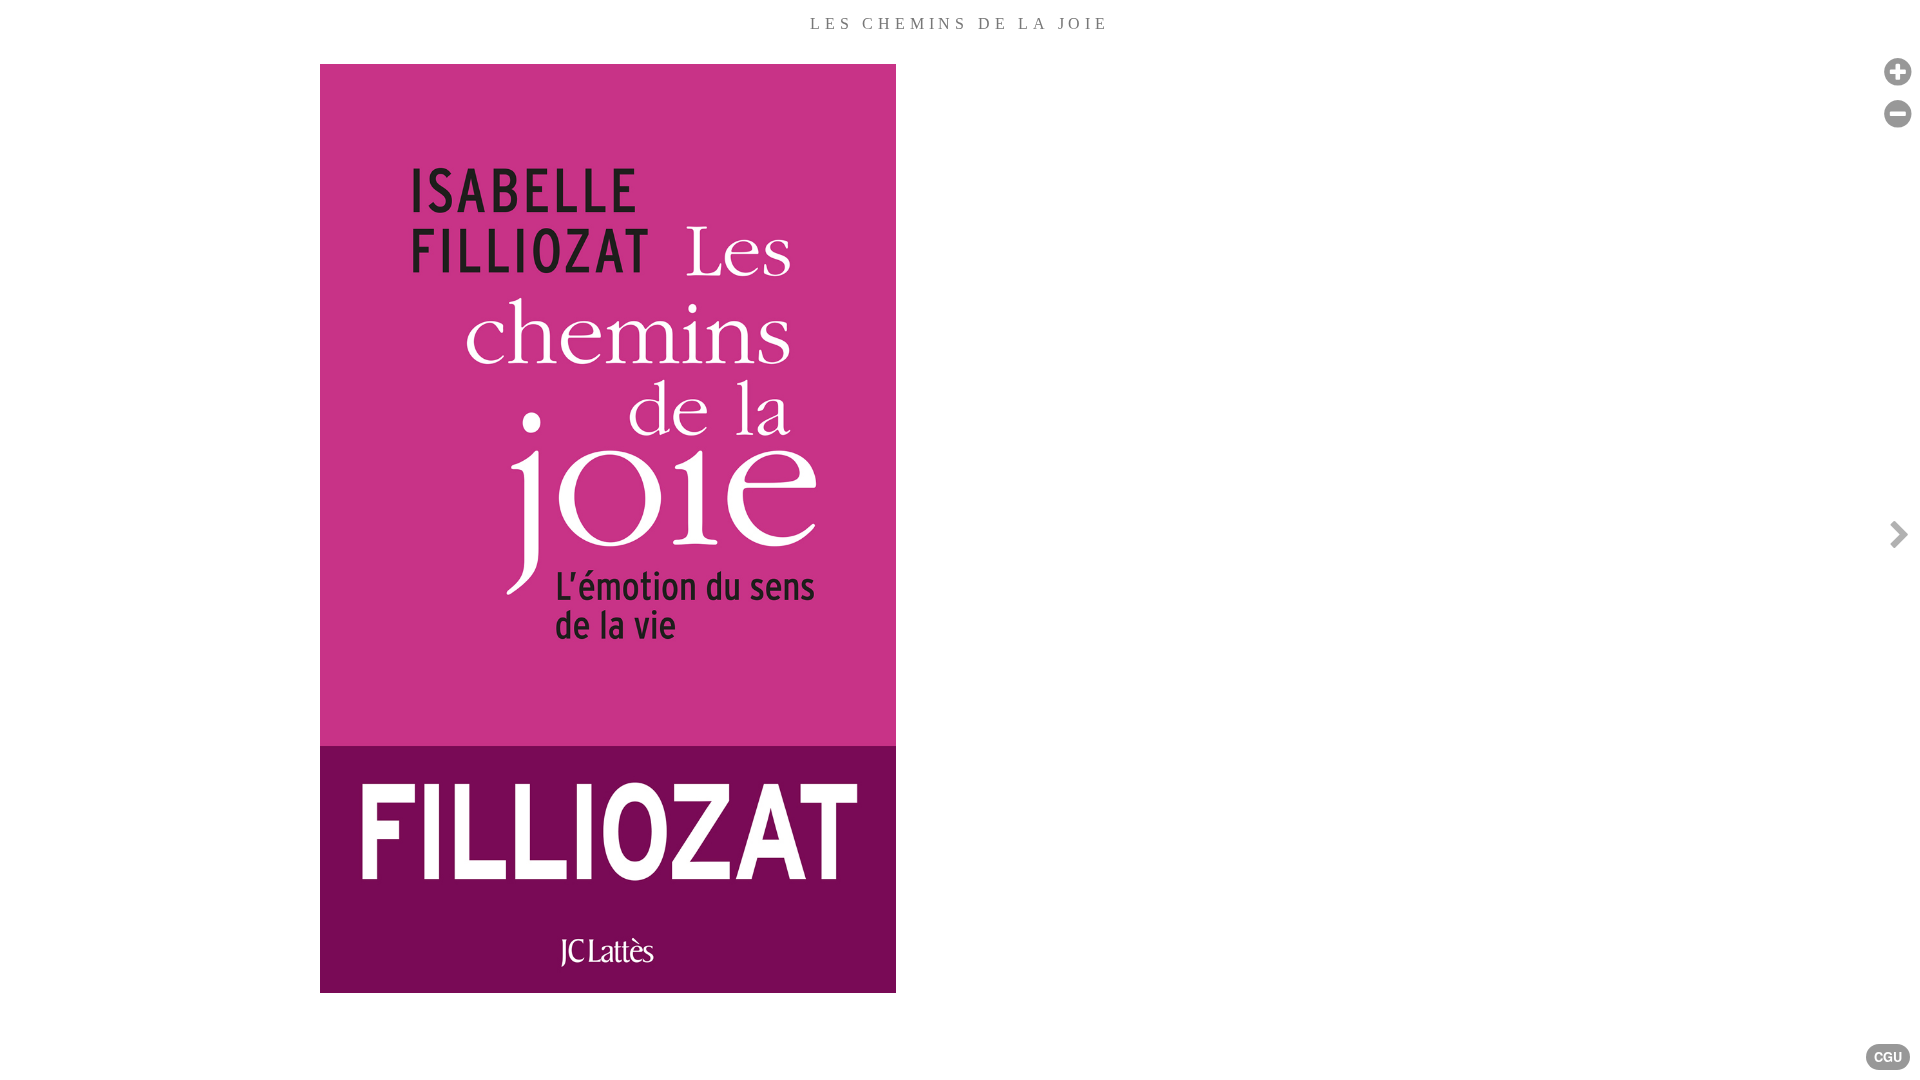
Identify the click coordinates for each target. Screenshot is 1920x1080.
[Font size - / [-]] (1897, 114)
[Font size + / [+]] (1897, 72)
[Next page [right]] (1899, 540)
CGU (1888, 1057)
